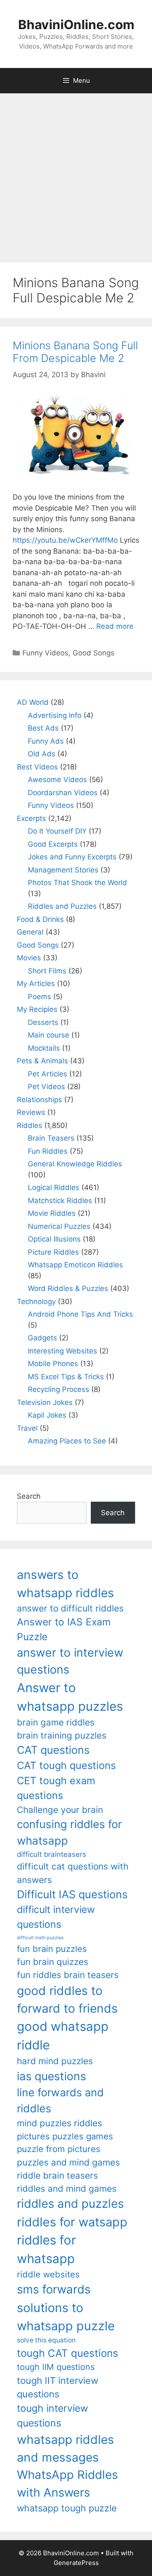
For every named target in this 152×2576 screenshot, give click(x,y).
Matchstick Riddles (60, 1201)
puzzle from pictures (59, 2149)
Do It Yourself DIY (57, 831)
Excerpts (31, 818)
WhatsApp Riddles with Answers (67, 2483)
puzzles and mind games (68, 2162)
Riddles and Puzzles (62, 906)
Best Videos (37, 767)
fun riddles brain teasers (68, 1975)
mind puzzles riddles (60, 2123)
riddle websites (48, 2274)
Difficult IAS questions (72, 1894)
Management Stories (63, 870)
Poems (39, 997)
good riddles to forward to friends (67, 2000)
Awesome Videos (57, 780)
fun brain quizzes (53, 1962)
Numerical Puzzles (59, 1226)
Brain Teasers (51, 1138)
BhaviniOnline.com (76, 24)
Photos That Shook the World (77, 883)
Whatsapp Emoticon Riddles (75, 1265)
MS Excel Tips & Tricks (66, 1377)
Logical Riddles (54, 1187)
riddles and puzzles (70, 2204)
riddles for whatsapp (46, 2249)
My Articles (36, 984)
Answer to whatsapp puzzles (70, 1697)
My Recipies (37, 1009)
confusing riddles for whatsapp (69, 1832)
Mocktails (44, 1048)
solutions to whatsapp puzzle (66, 2317)
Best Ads (43, 728)
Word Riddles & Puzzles (68, 1288)
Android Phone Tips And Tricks (80, 1314)
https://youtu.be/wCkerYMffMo (65, 540)
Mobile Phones (53, 1364)
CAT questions (53, 1750)
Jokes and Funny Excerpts (72, 857)
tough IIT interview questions (58, 2387)
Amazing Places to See (67, 1441)
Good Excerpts (53, 844)
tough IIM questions (56, 2367)
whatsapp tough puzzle (67, 2508)
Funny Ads (46, 741)
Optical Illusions (54, 1239)
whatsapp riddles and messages (65, 2448)
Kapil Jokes (47, 1415)
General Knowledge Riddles (75, 1164)
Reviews (31, 1112)
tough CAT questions (68, 2353)
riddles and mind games (67, 2189)
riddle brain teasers (57, 2175)
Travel (27, 1428)
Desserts (43, 1022)
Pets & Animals (42, 1061)
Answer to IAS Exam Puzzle (64, 1629)
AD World (33, 702)
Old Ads (42, 754)
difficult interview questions (56, 1917)
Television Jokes (45, 1402)
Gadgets (42, 1338)
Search (29, 1496)
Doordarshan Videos (63, 793)
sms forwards (54, 2289)
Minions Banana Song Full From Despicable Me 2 (75, 352)
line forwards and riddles (60, 2100)
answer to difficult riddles (70, 1608)
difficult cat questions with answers (73, 1873)
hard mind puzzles (55, 2061)
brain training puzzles (62, 1735)
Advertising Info (55, 715)
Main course (49, 1035)
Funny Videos (45, 653)
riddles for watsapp (72, 2222)
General (30, 932)
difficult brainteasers (52, 1854)
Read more (115, 626)
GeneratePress (76, 2563)
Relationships (39, 1100)
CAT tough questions (66, 1765)
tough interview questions (53, 2416)
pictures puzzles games (65, 2136)
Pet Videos (46, 1087)
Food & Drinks (40, 919)
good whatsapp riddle (63, 2036)
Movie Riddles (52, 1213)
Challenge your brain (60, 1810)
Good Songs (94, 653)
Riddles (30, 1125)
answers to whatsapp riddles (65, 1584)
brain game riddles (56, 1722)
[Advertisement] (76, 174)
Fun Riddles (48, 1151)
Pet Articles (47, 1074)
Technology (36, 1302)
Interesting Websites (62, 1351)
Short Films (47, 971)
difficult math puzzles (40, 1938)
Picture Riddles (53, 1252)
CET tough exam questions (56, 1788)
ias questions (52, 2076)
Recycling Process (58, 1389)
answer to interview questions (70, 1661)
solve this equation (46, 2340)
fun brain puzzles (52, 1949)
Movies (29, 958)
